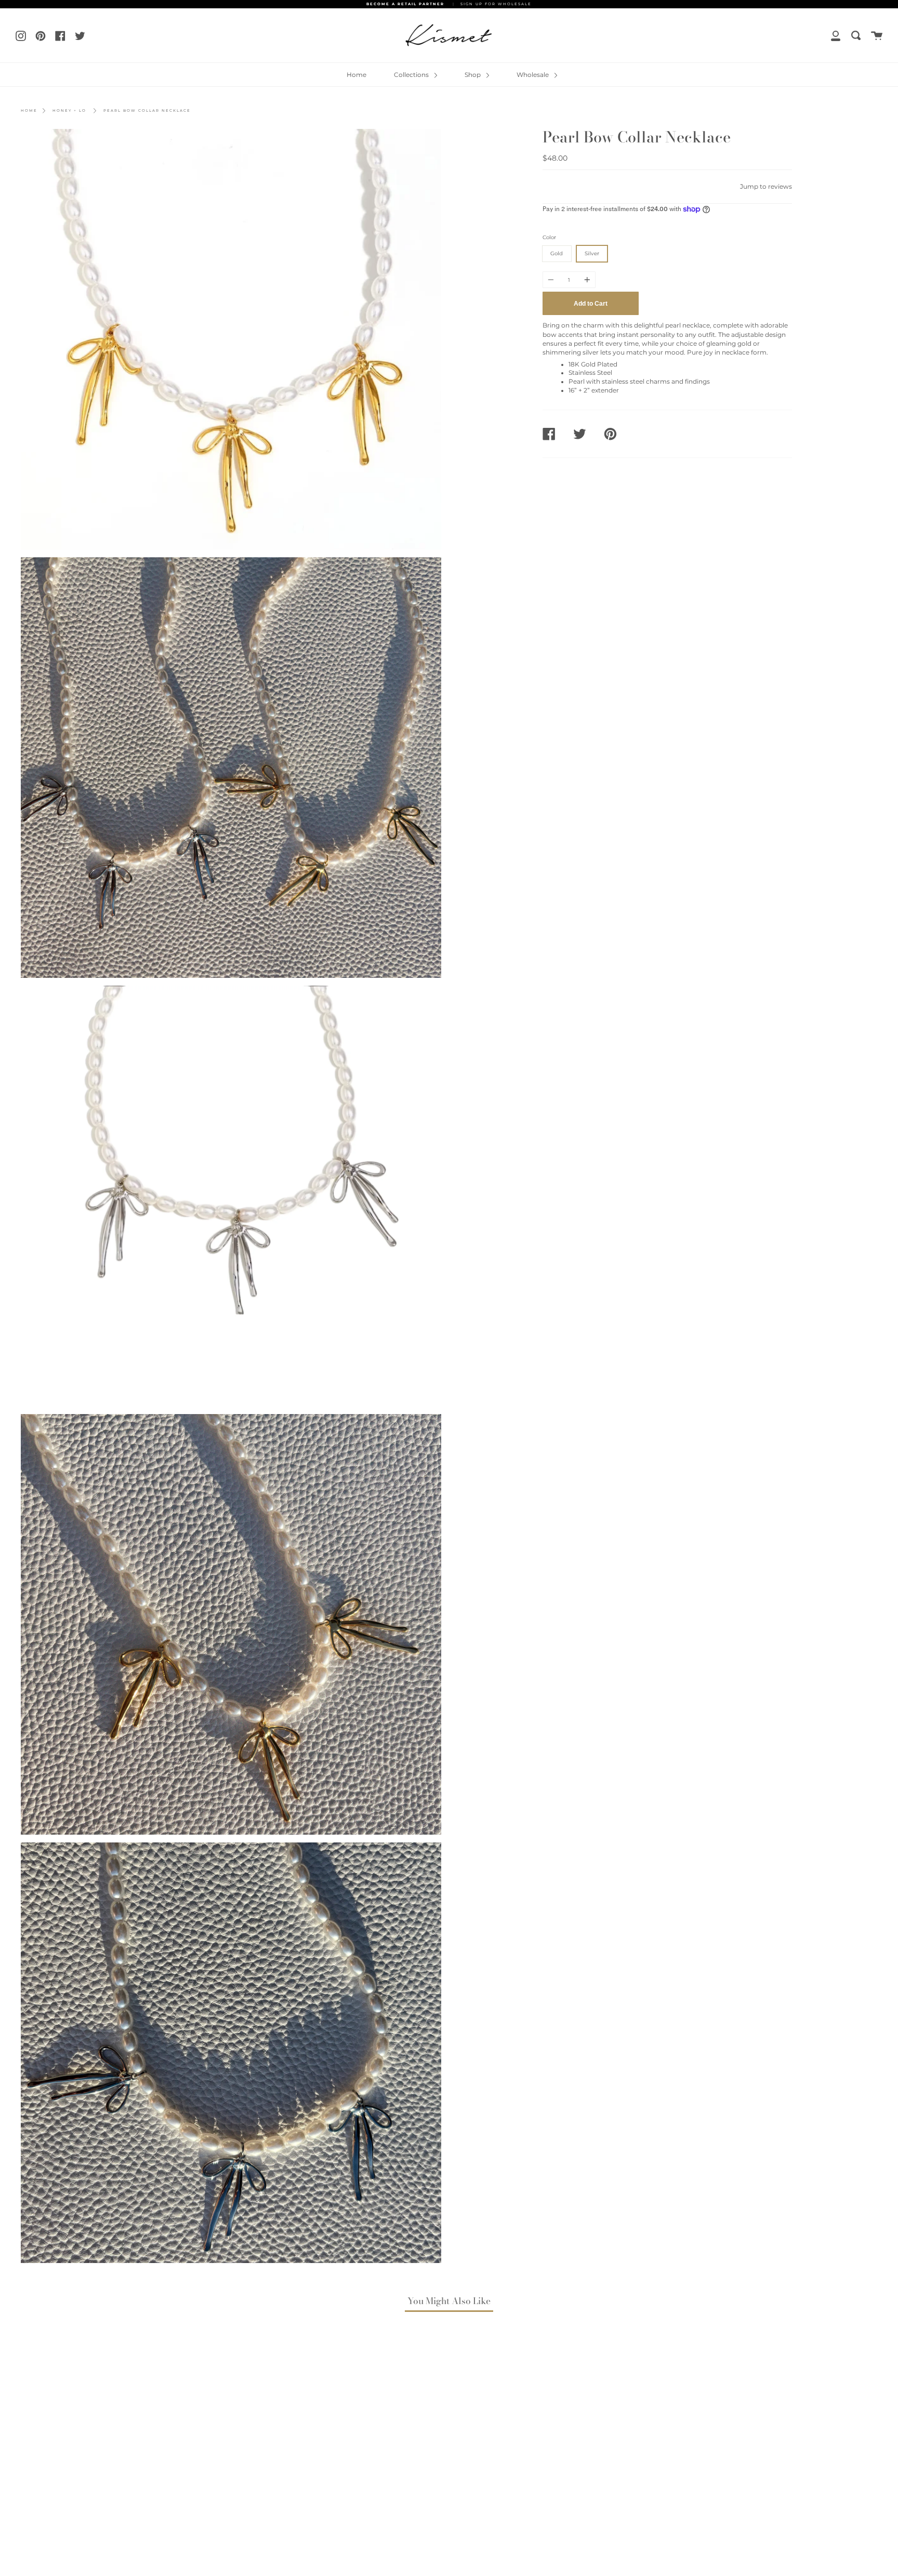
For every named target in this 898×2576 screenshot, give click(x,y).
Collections (412, 75)
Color (549, 237)
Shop (473, 75)
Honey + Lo (69, 110)
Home (356, 75)
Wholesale (533, 75)
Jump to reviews (766, 187)
